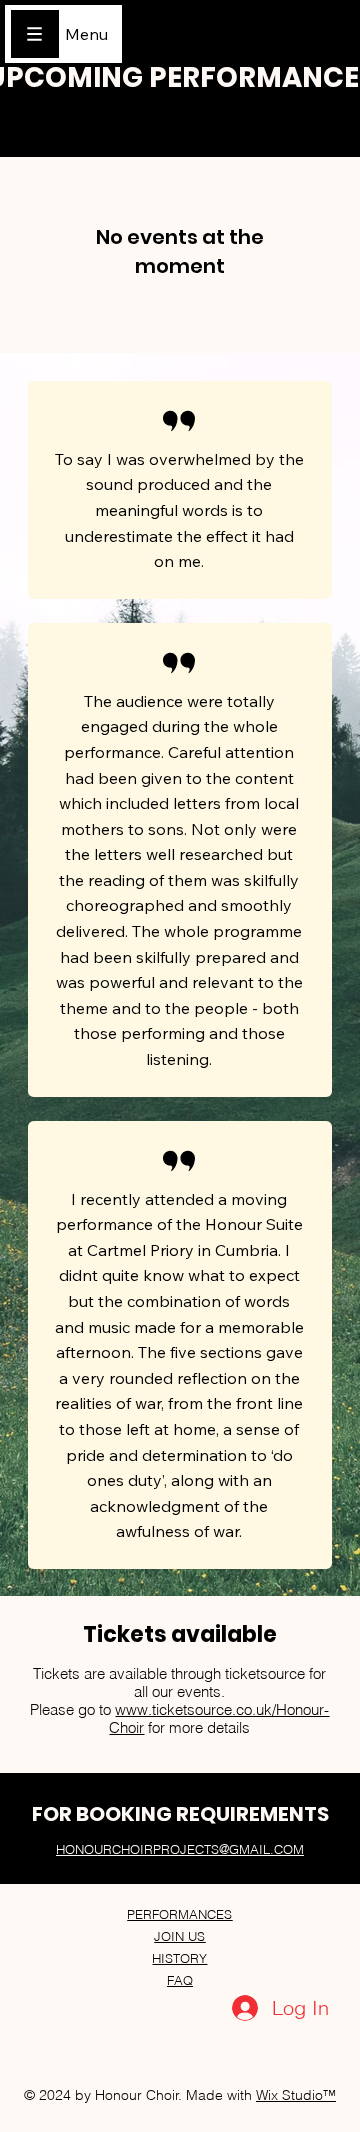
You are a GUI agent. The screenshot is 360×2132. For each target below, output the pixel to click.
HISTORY (179, 1958)
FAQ (180, 1980)
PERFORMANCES (179, 1914)
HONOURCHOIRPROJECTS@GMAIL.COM (180, 1849)
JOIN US (179, 1936)
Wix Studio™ (296, 2095)
